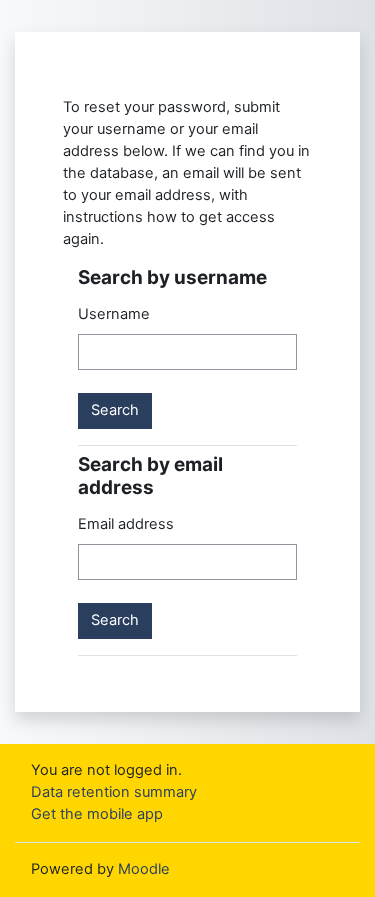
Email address (126, 524)
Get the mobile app (97, 814)
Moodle (144, 869)
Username (114, 314)
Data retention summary (114, 792)
